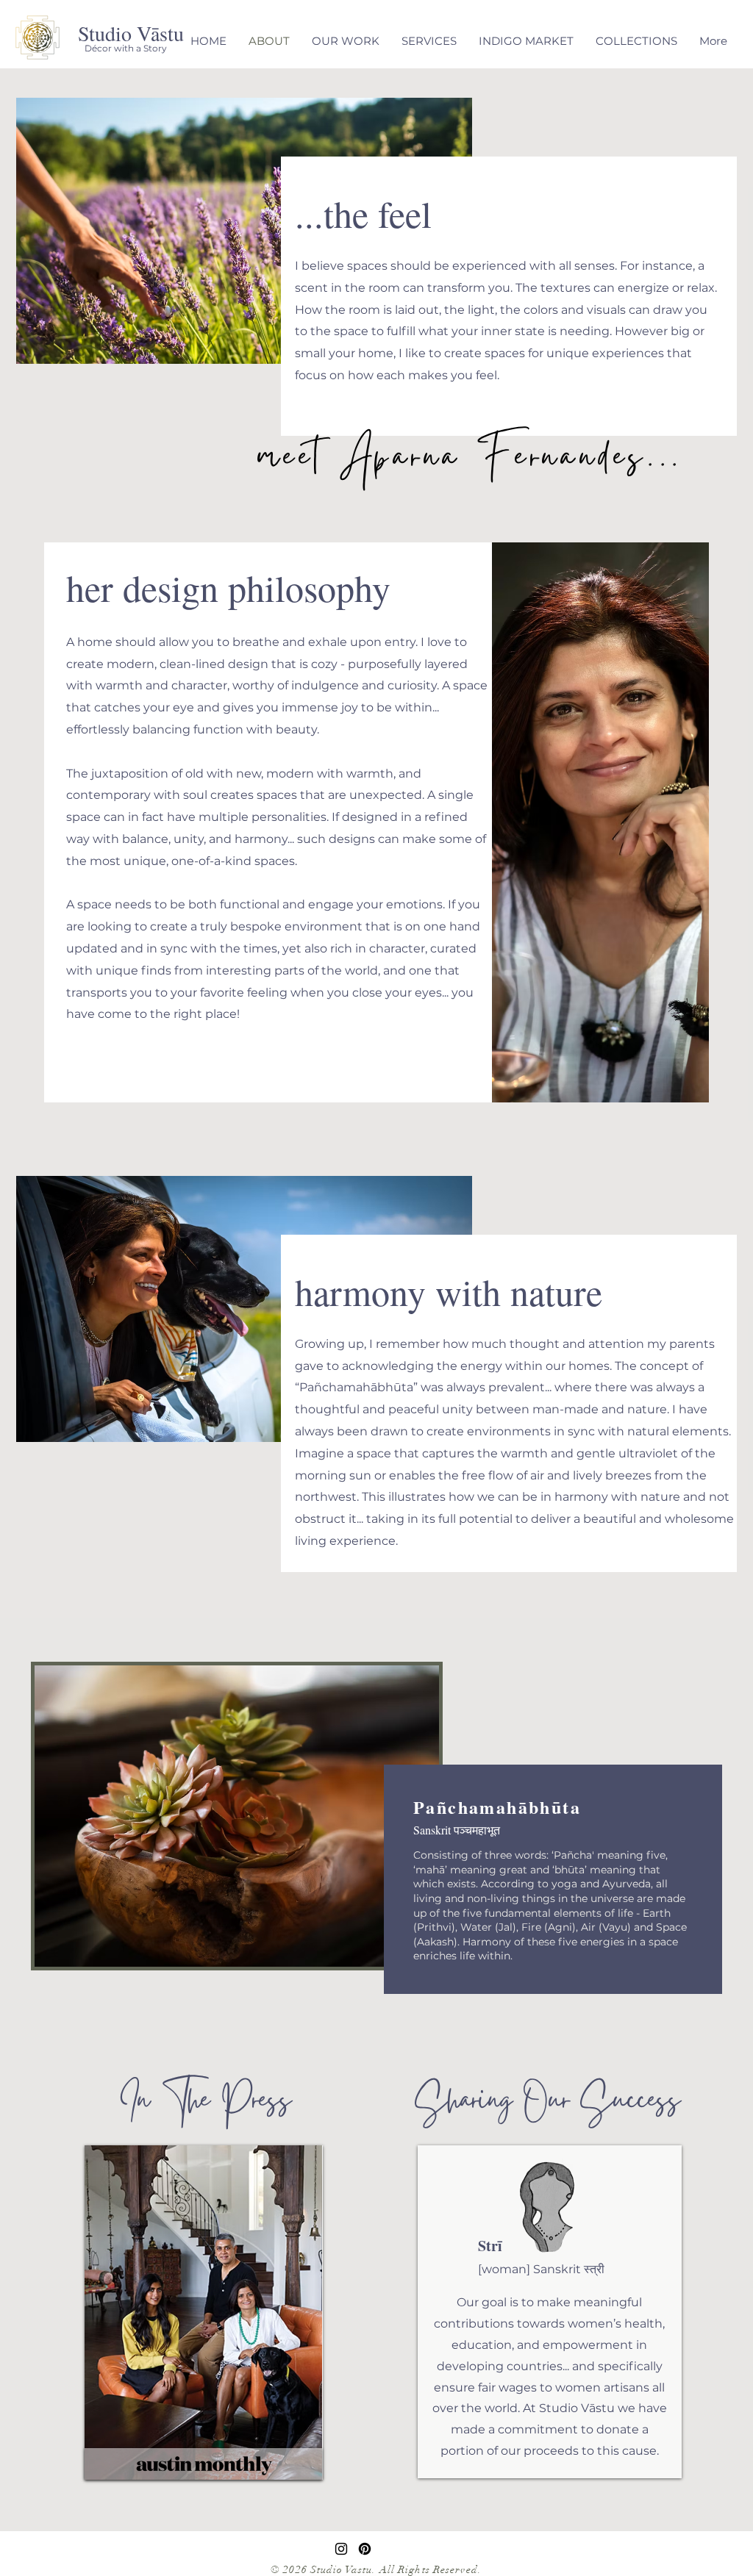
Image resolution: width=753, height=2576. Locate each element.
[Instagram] (341, 2549)
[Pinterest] (365, 2549)
